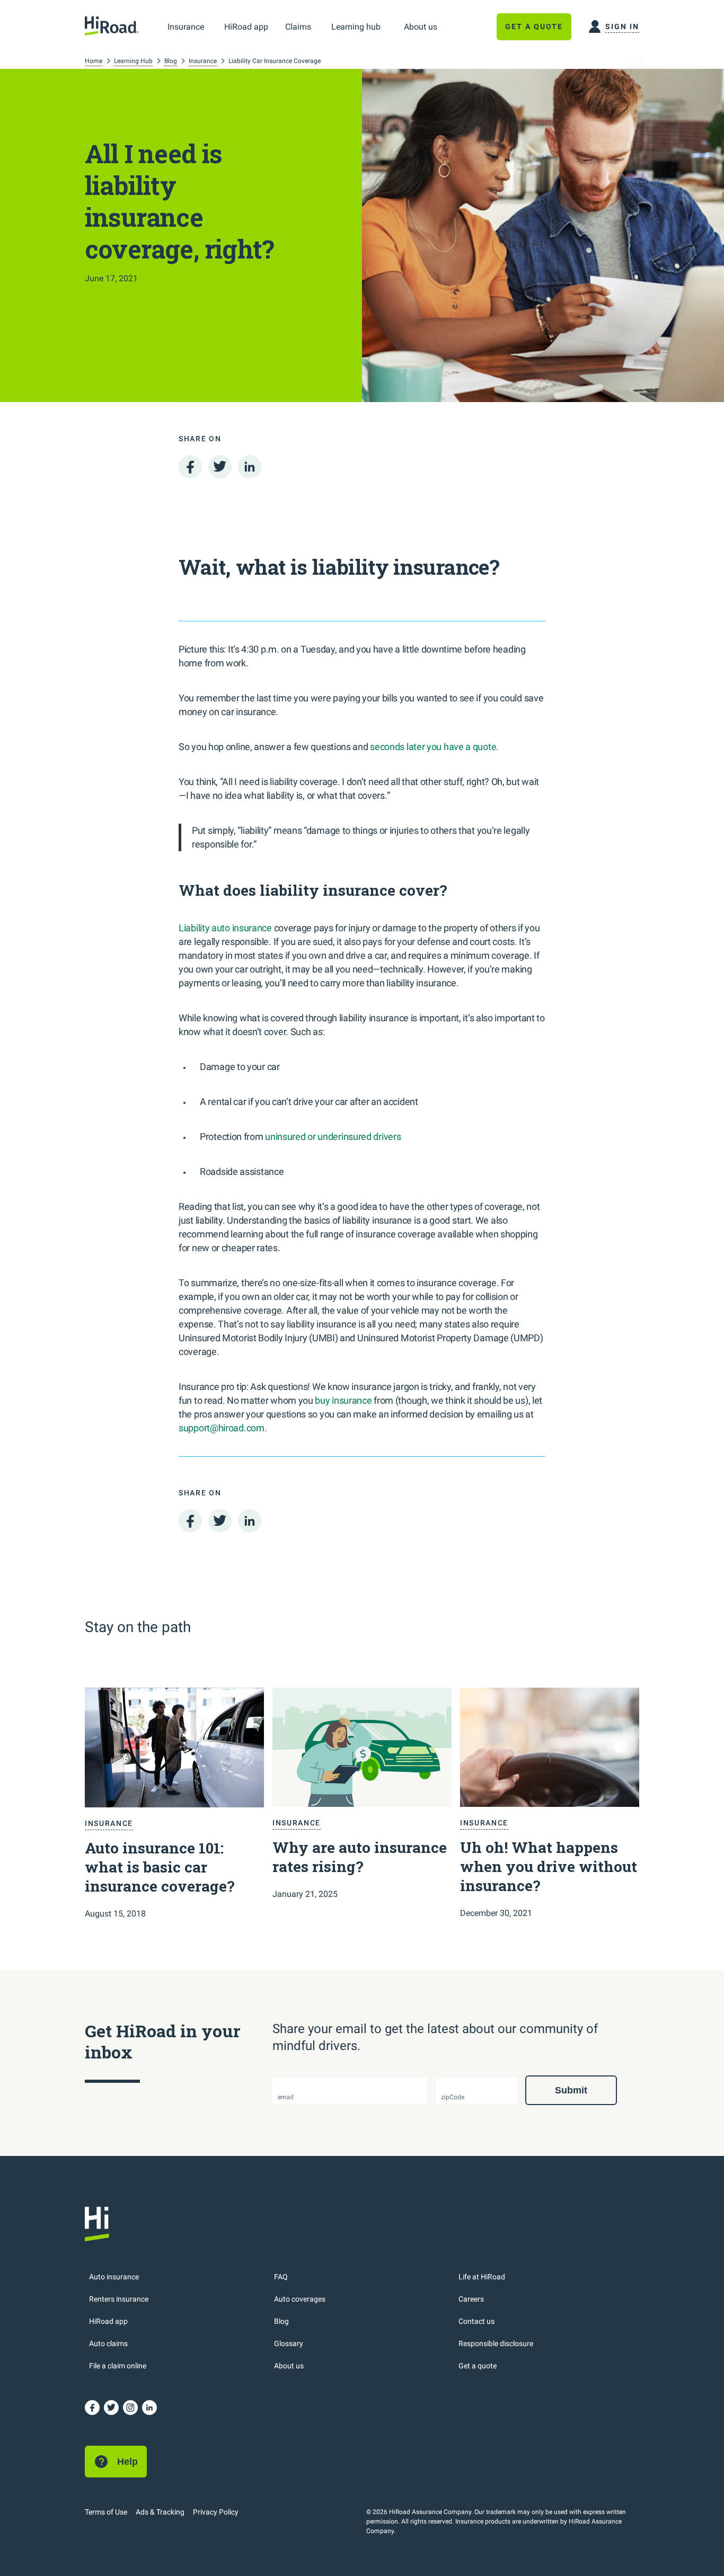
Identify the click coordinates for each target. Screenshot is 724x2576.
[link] (186, 26)
